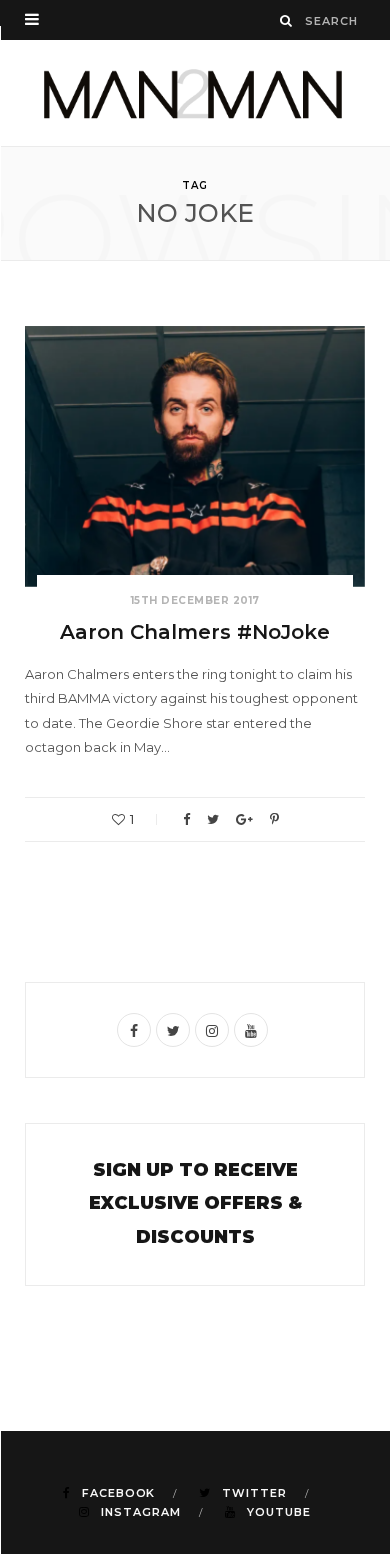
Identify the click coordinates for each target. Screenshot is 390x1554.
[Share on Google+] (244, 819)
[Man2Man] (195, 93)
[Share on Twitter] (213, 819)
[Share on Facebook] (186, 819)
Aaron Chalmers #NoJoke (195, 632)
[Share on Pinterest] (274, 819)
